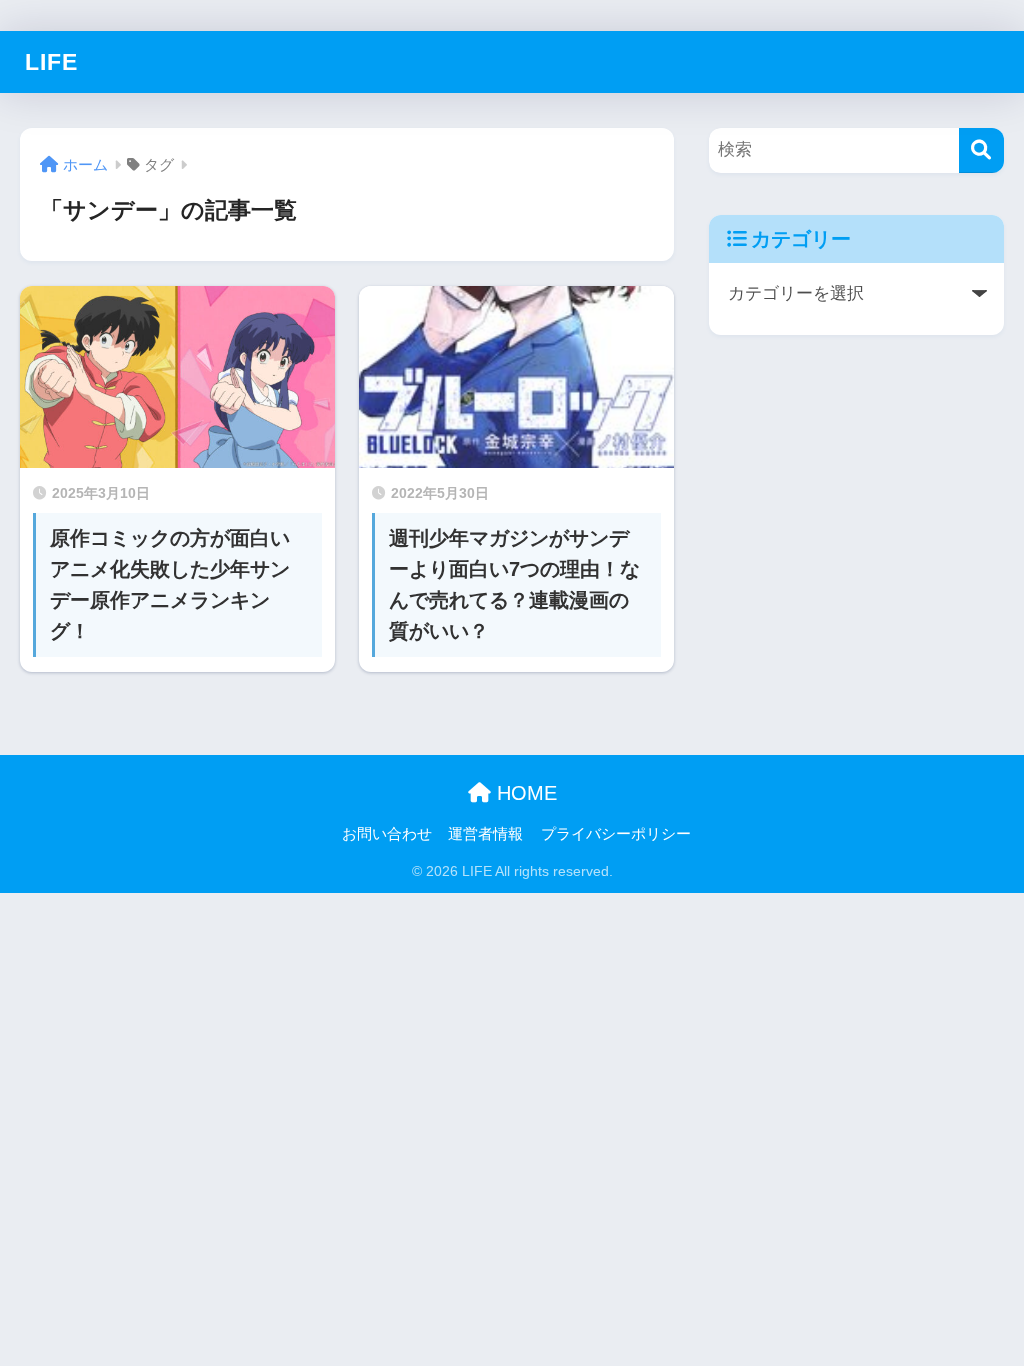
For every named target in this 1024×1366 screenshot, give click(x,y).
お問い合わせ (387, 834)
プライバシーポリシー (616, 834)
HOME (524, 793)
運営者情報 (485, 834)
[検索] (981, 150)
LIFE (51, 62)
